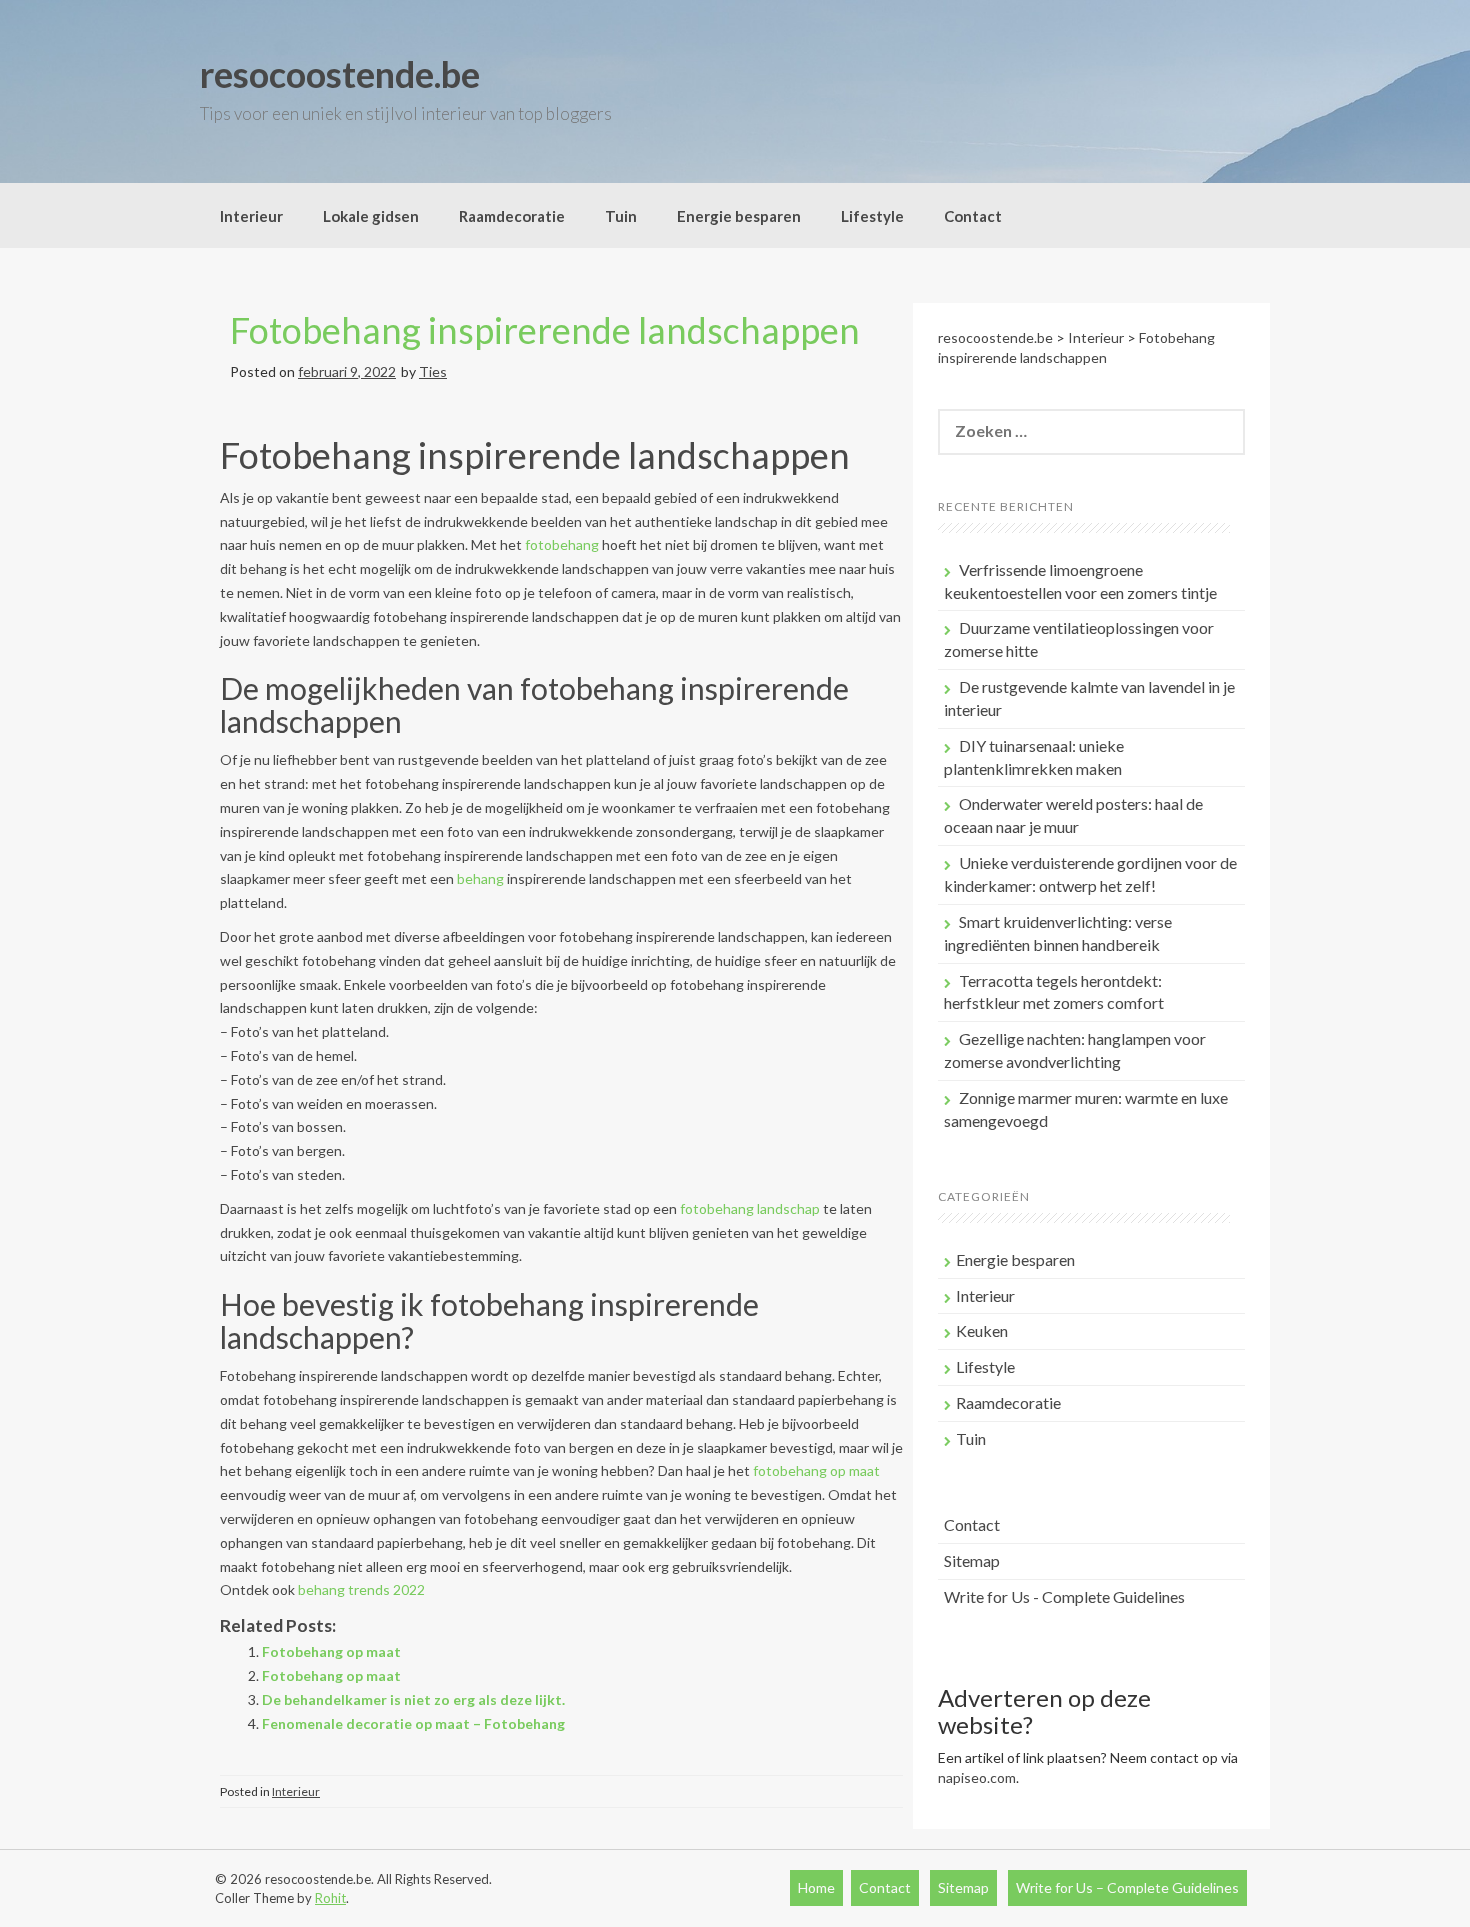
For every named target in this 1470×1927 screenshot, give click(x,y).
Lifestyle (872, 216)
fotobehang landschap (750, 1208)
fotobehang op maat (816, 1470)
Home (816, 1887)
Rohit (330, 1898)
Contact (973, 216)
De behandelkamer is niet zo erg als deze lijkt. (413, 1699)
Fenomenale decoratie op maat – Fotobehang (413, 1723)
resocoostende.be (340, 74)
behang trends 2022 (361, 1589)
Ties (433, 371)
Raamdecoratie (512, 216)
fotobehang (562, 544)
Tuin (621, 216)
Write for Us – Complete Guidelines (1127, 1887)
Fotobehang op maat (331, 1651)
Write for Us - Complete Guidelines (1064, 1596)
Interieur (251, 216)
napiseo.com (977, 1777)
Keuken (982, 1330)
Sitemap (972, 1560)
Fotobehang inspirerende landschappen (545, 330)
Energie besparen (739, 216)
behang (480, 878)
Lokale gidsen (371, 216)
